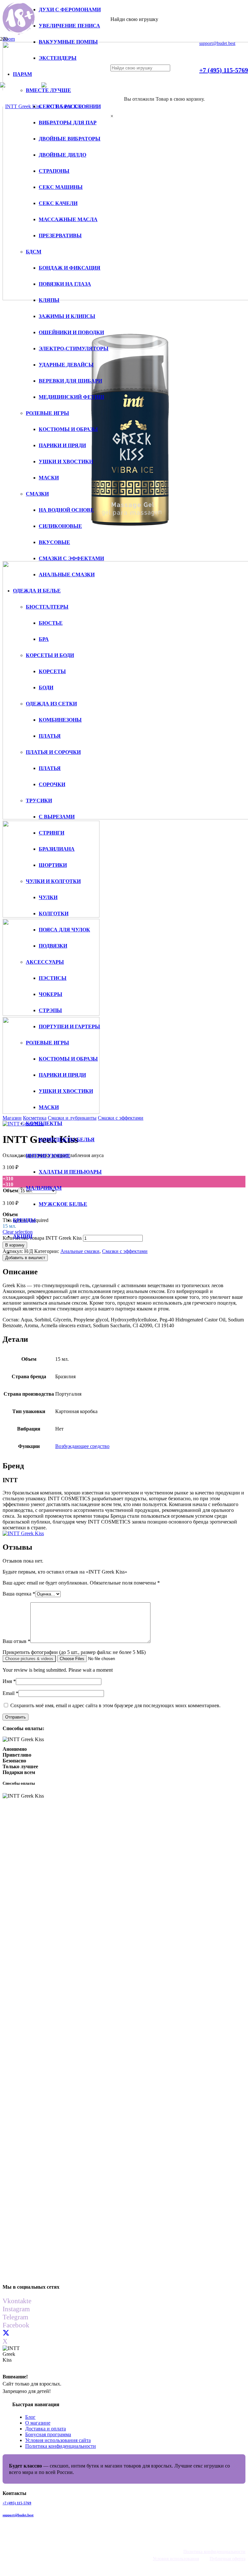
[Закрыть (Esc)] (212, 7)
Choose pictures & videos (29, 1659)
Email (10, 1693)
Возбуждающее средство (82, 1446)
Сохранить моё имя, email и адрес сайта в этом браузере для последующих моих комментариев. (115, 1705)
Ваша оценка (19, 1594)
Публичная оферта (227, 2559)
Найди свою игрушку (134, 19)
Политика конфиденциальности (61, 2446)
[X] (6, 2333)
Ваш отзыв (16, 1641)
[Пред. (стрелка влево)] (11, 1288)
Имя (9, 1681)
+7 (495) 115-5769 (17, 2503)
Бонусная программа (48, 2434)
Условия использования (176, 2559)
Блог (30, 2417)
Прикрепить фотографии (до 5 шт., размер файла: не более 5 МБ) (74, 1652)
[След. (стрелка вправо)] (237, 1288)
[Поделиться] (227, 7)
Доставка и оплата (46, 2429)
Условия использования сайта (58, 2440)
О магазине (38, 2423)
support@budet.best (18, 2515)
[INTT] (23, 1533)
